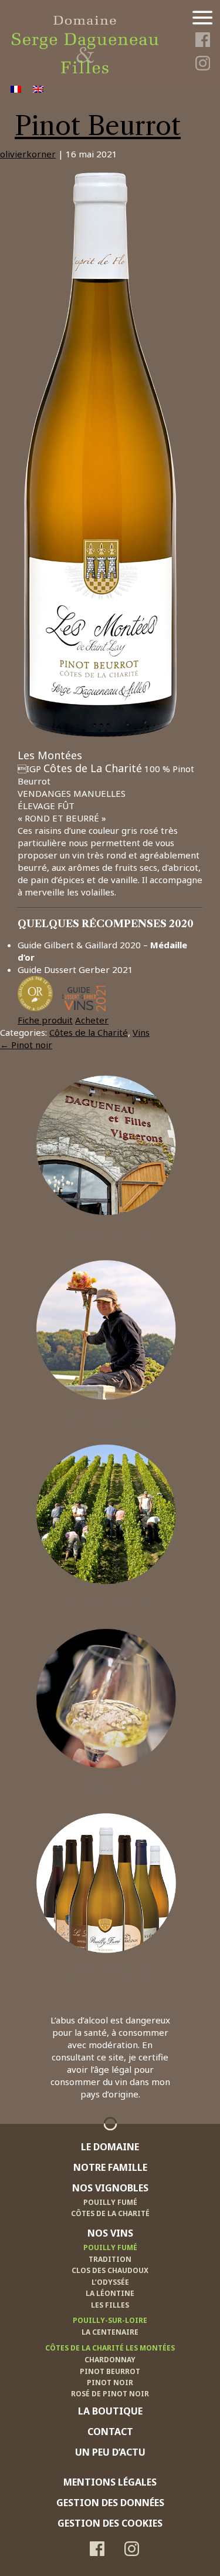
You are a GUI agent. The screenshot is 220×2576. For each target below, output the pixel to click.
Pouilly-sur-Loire (110, 2320)
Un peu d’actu (110, 2452)
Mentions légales (110, 2482)
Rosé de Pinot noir (110, 2394)
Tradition (110, 2259)
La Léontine (110, 2293)
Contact (110, 2432)
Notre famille (107, 1418)
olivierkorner (28, 154)
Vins (141, 1032)
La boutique (107, 1971)
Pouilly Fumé (110, 2202)
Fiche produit (45, 1020)
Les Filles (110, 2305)
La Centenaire (110, 2332)
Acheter (92, 1020)
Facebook (202, 42)
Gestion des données (110, 2503)
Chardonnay (110, 2360)
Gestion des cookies (110, 2523)
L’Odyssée (110, 2282)
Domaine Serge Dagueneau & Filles (84, 22)
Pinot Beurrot (98, 126)
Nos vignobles (107, 1602)
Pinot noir (26, 1045)
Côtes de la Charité (89, 1032)
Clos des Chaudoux (110, 2270)
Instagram (202, 65)
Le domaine (107, 1234)
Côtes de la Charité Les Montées (110, 2348)
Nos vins (107, 1787)
